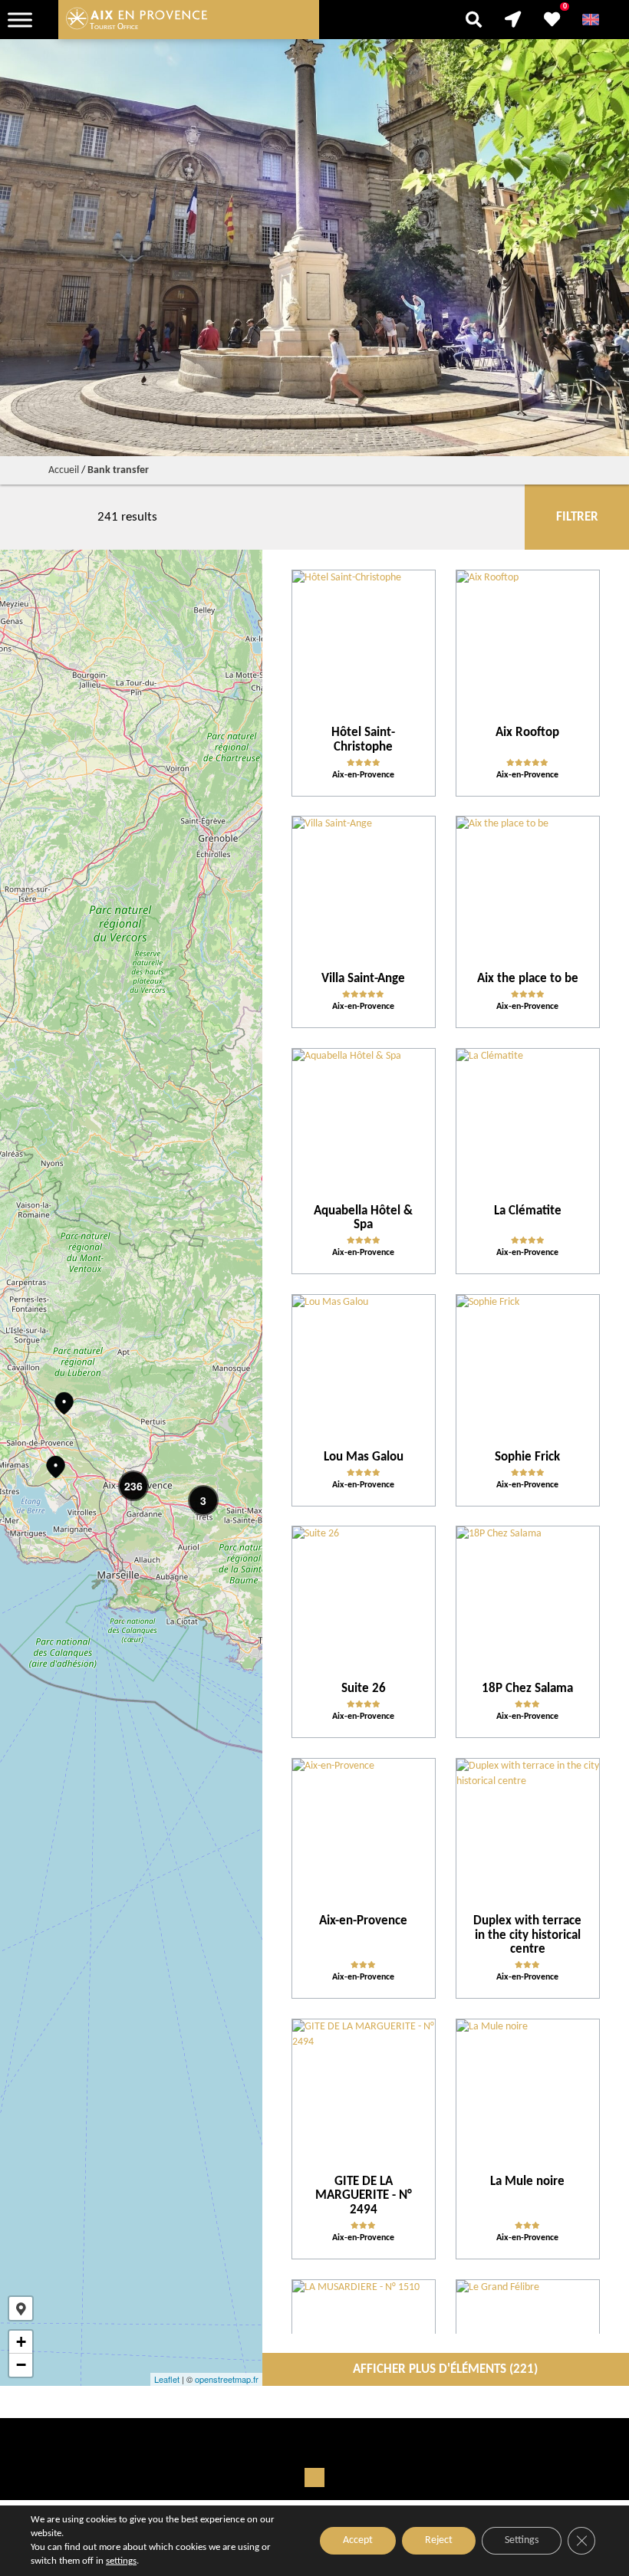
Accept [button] (358, 2540)
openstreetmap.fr (227, 2379)
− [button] (21, 2365)
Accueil (64, 470)
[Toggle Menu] (20, 20)
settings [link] (121, 2561)
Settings (522, 2540)
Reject (439, 2540)
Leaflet (167, 2379)
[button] (21, 2308)
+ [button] (21, 2342)
